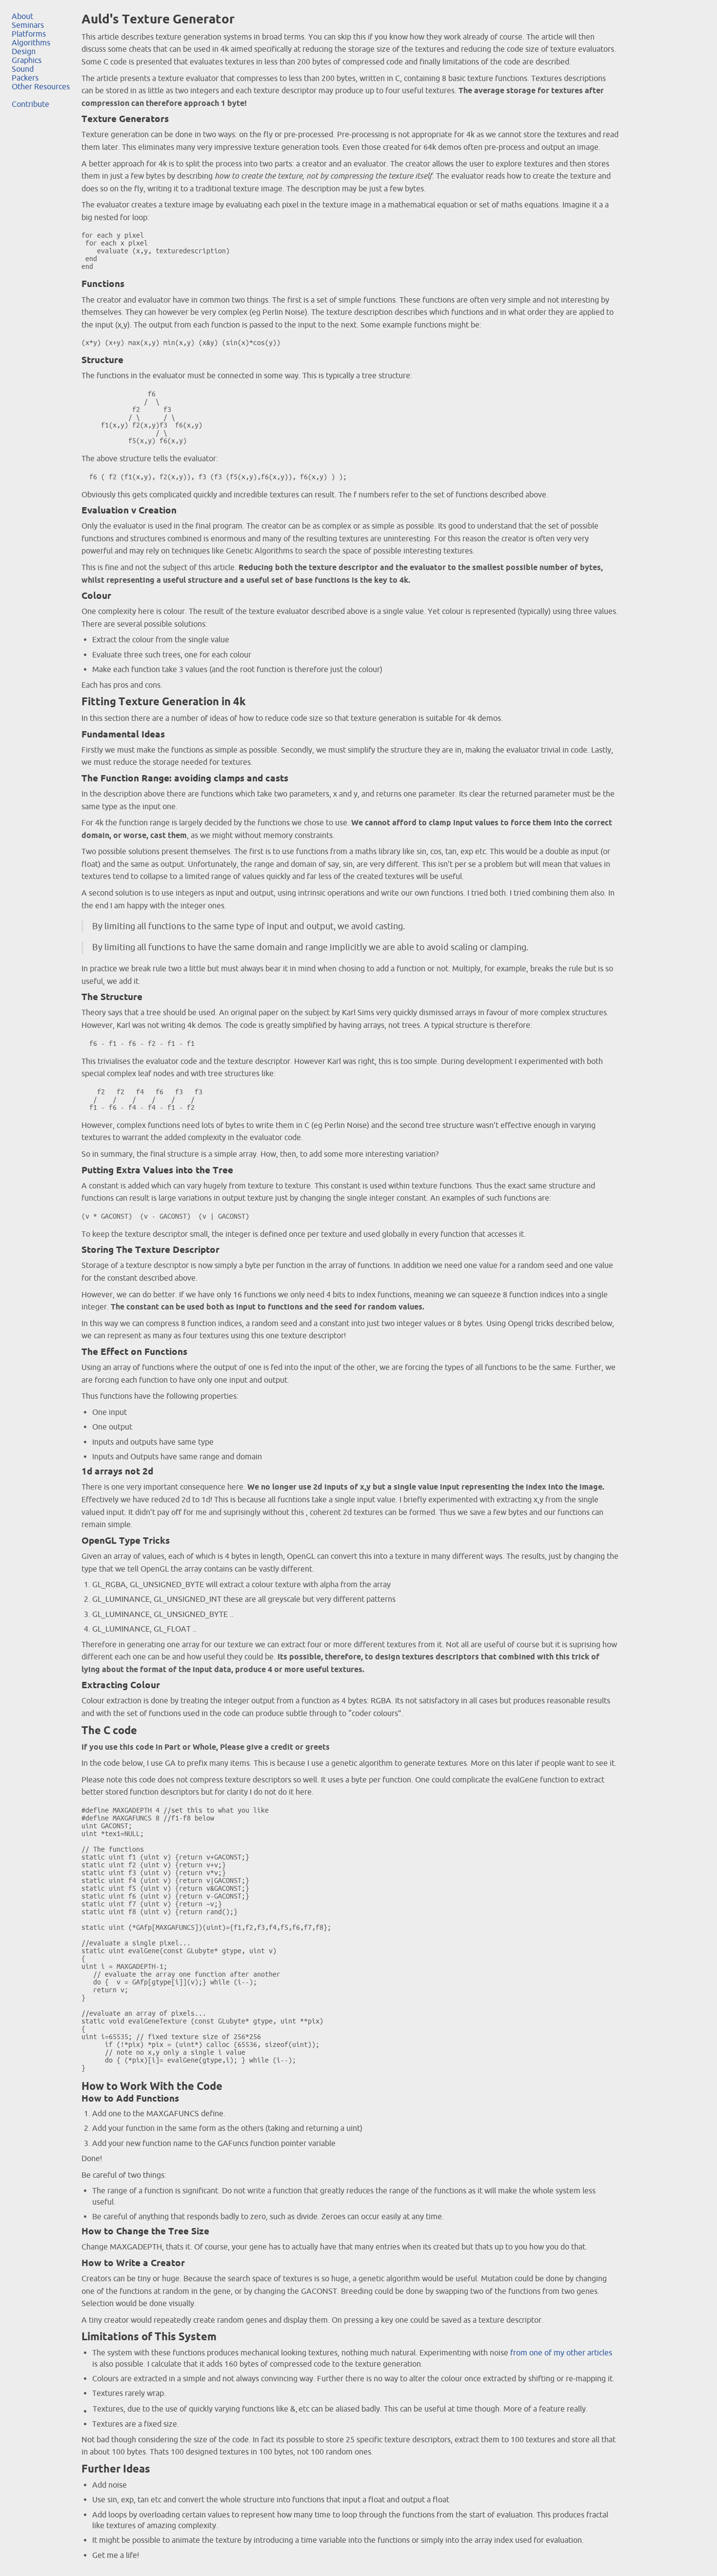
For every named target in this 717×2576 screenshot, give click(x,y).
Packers (25, 78)
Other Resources (41, 86)
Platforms (29, 34)
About (22, 16)
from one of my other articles (561, 2352)
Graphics (27, 60)
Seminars (28, 25)
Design (24, 51)
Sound (23, 69)
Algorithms (31, 42)
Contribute (30, 104)
